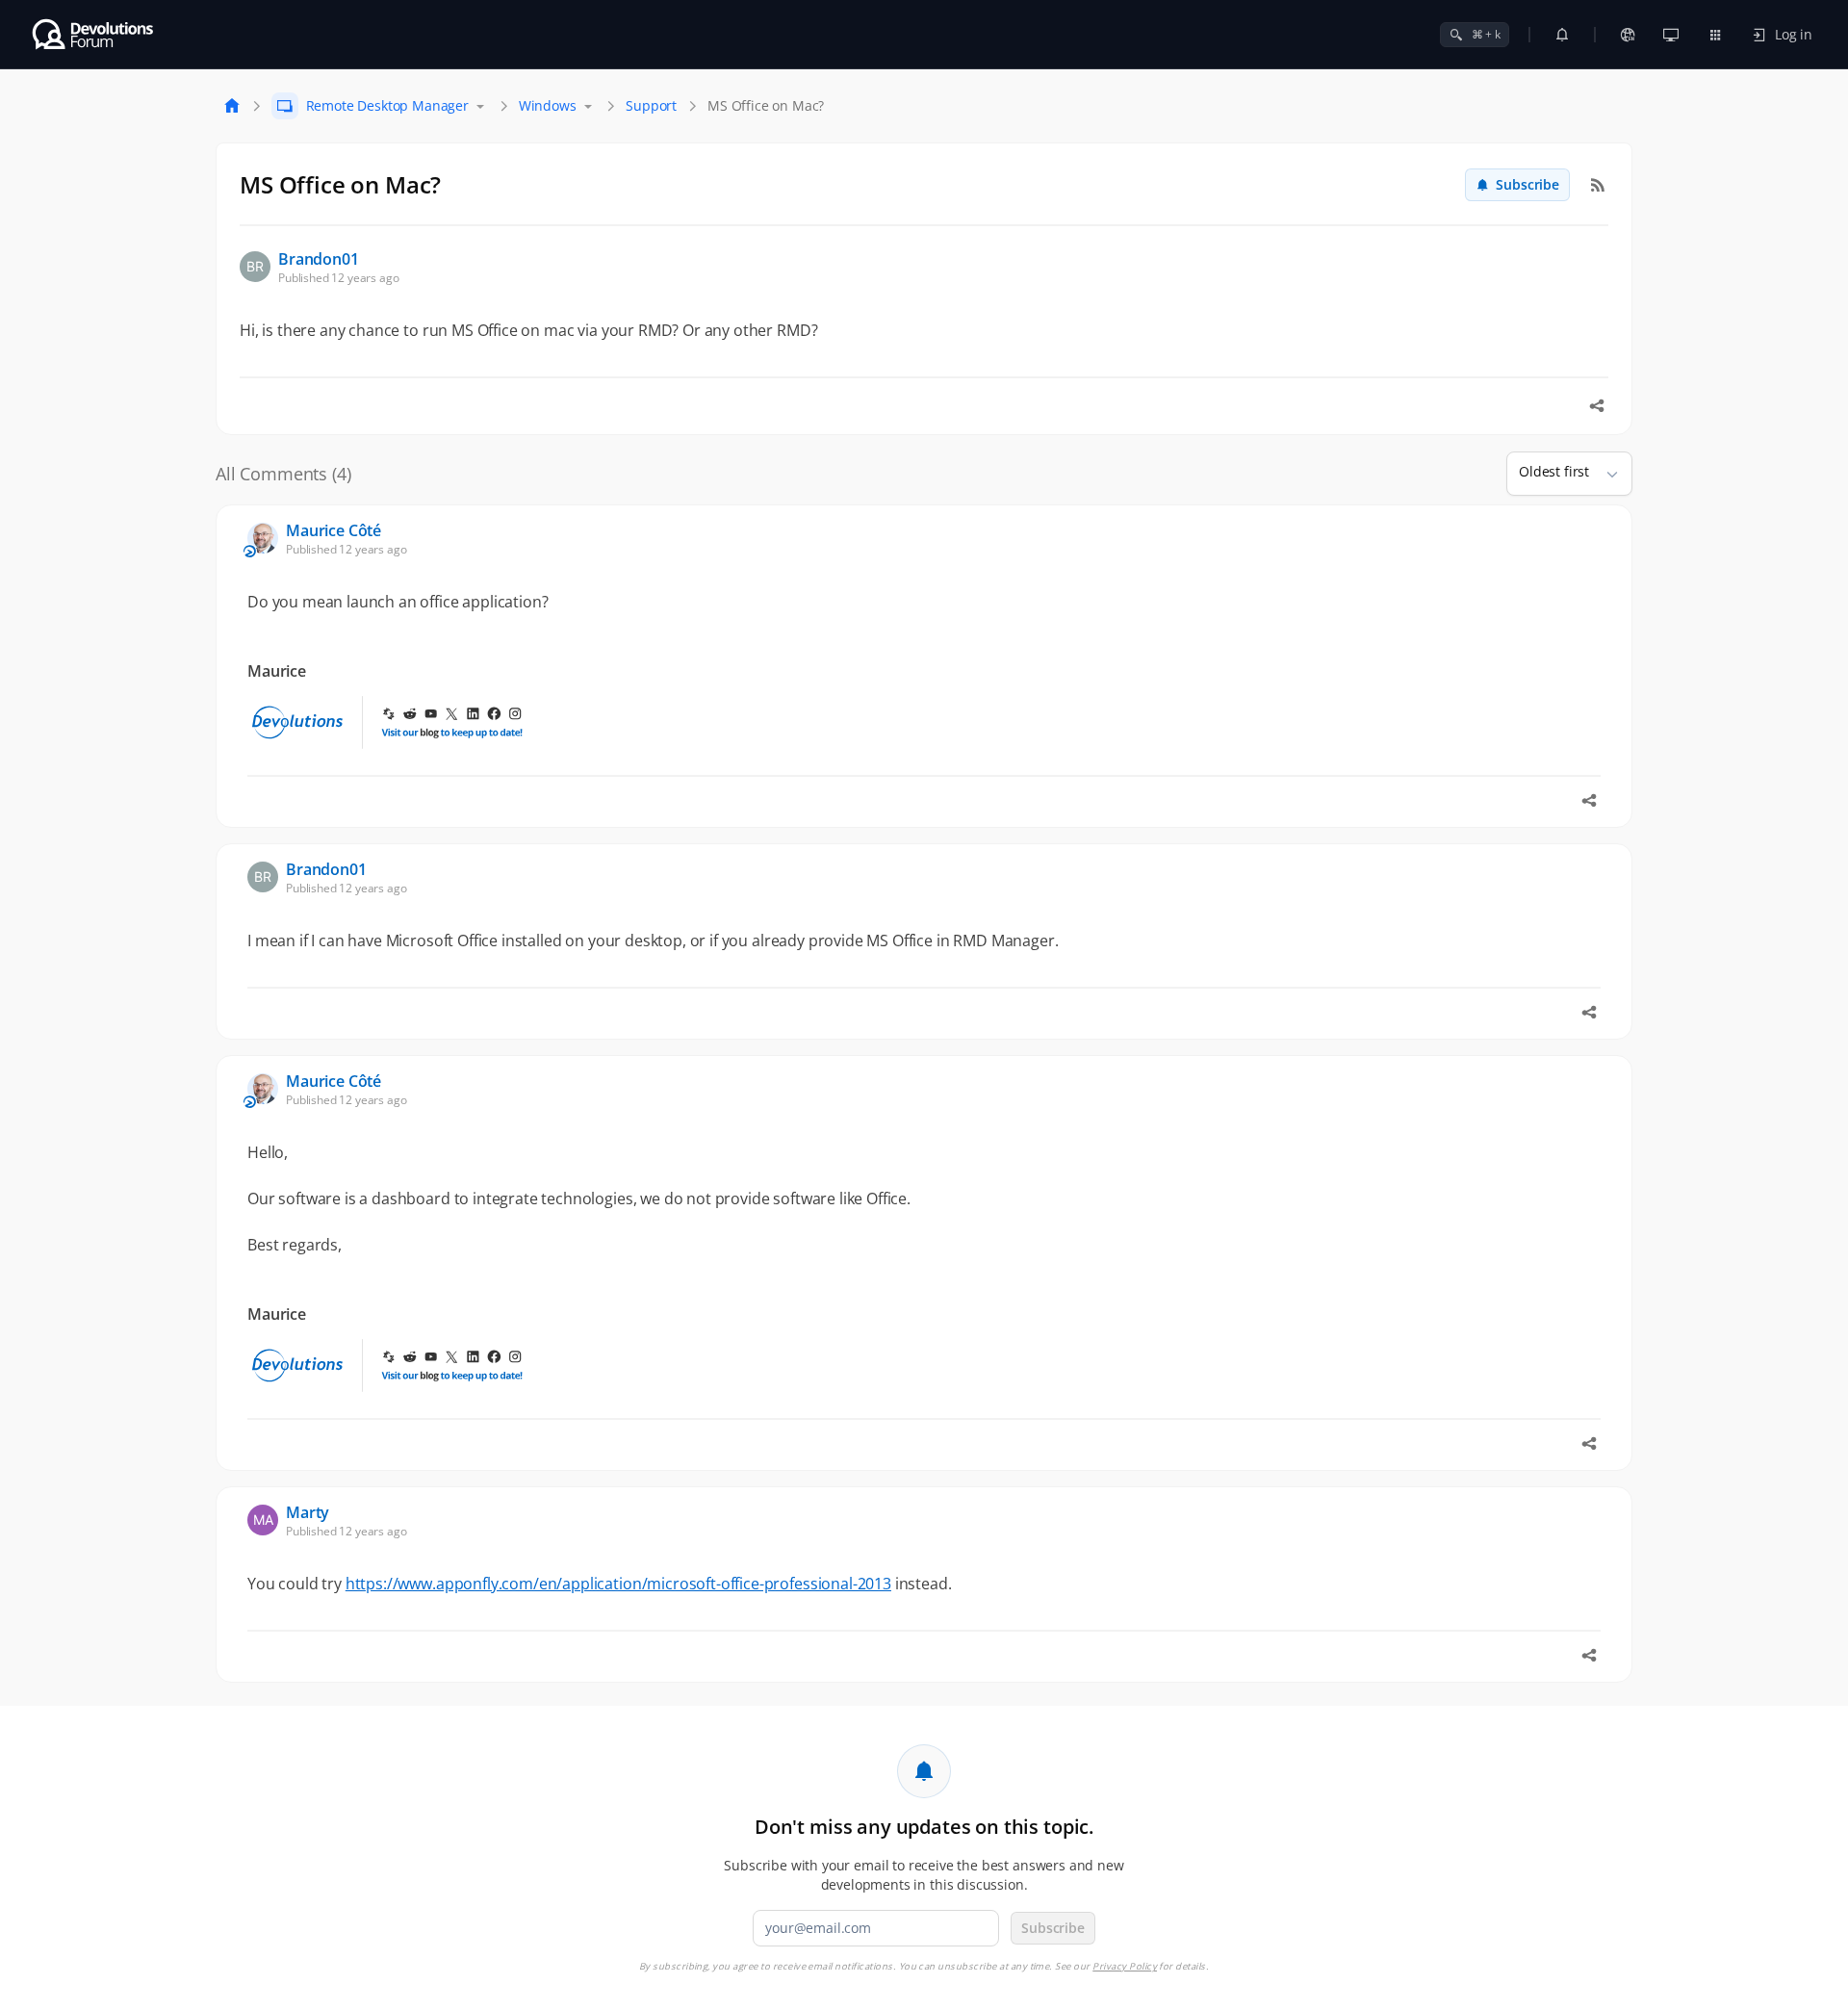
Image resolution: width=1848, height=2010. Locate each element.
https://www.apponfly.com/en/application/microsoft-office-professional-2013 (618, 1584)
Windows (548, 105)
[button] (1604, 474)
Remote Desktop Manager (387, 105)
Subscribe (1527, 184)
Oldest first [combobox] (1554, 471)
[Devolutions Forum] (94, 35)
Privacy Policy (1125, 1966)
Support (651, 105)
